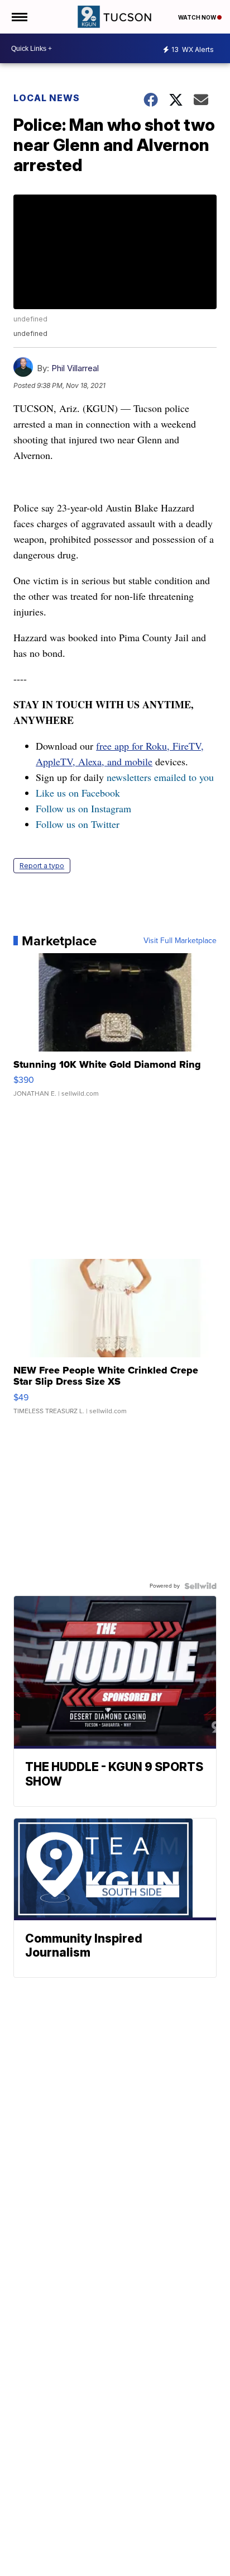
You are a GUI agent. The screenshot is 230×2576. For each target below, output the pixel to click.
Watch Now (198, 17)
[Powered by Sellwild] (200, 1586)
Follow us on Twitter (78, 824)
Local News (47, 98)
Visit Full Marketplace (180, 941)
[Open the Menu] (19, 17)
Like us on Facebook (78, 793)
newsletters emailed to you (160, 777)
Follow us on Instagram (83, 808)
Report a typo (42, 866)
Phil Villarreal (75, 368)
